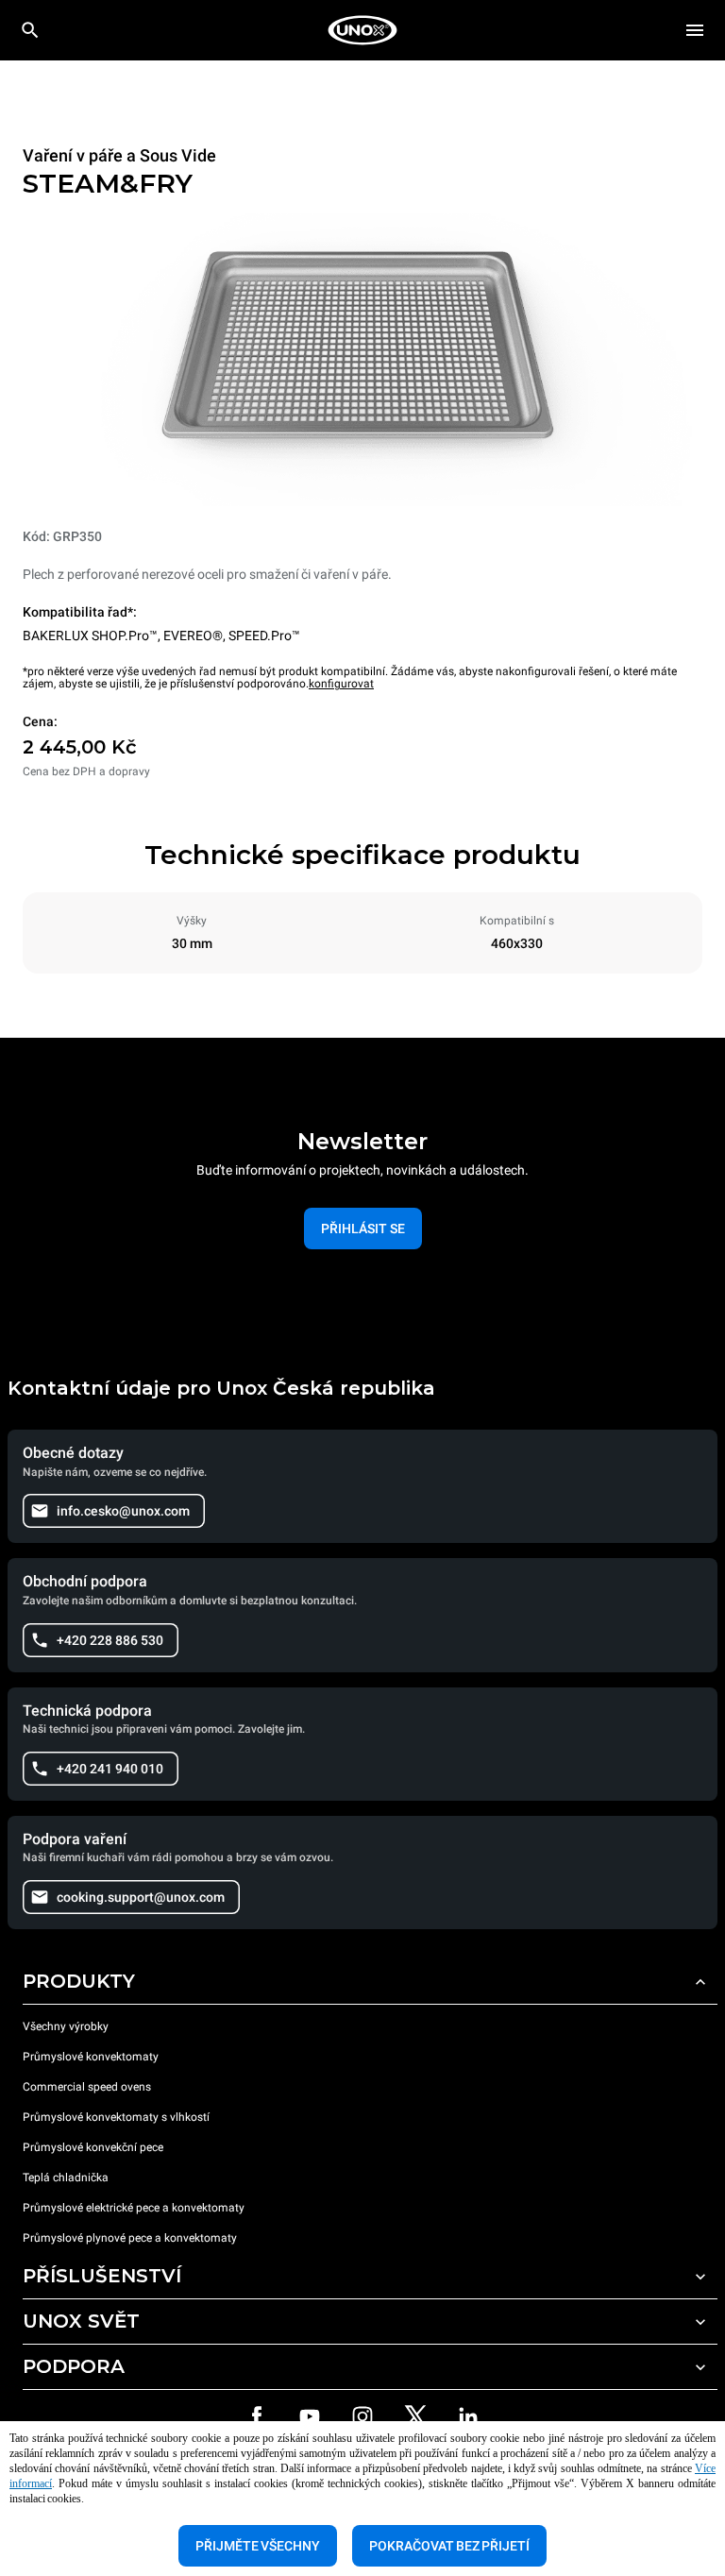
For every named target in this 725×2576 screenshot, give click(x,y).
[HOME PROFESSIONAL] (362, 30)
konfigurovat (341, 684)
